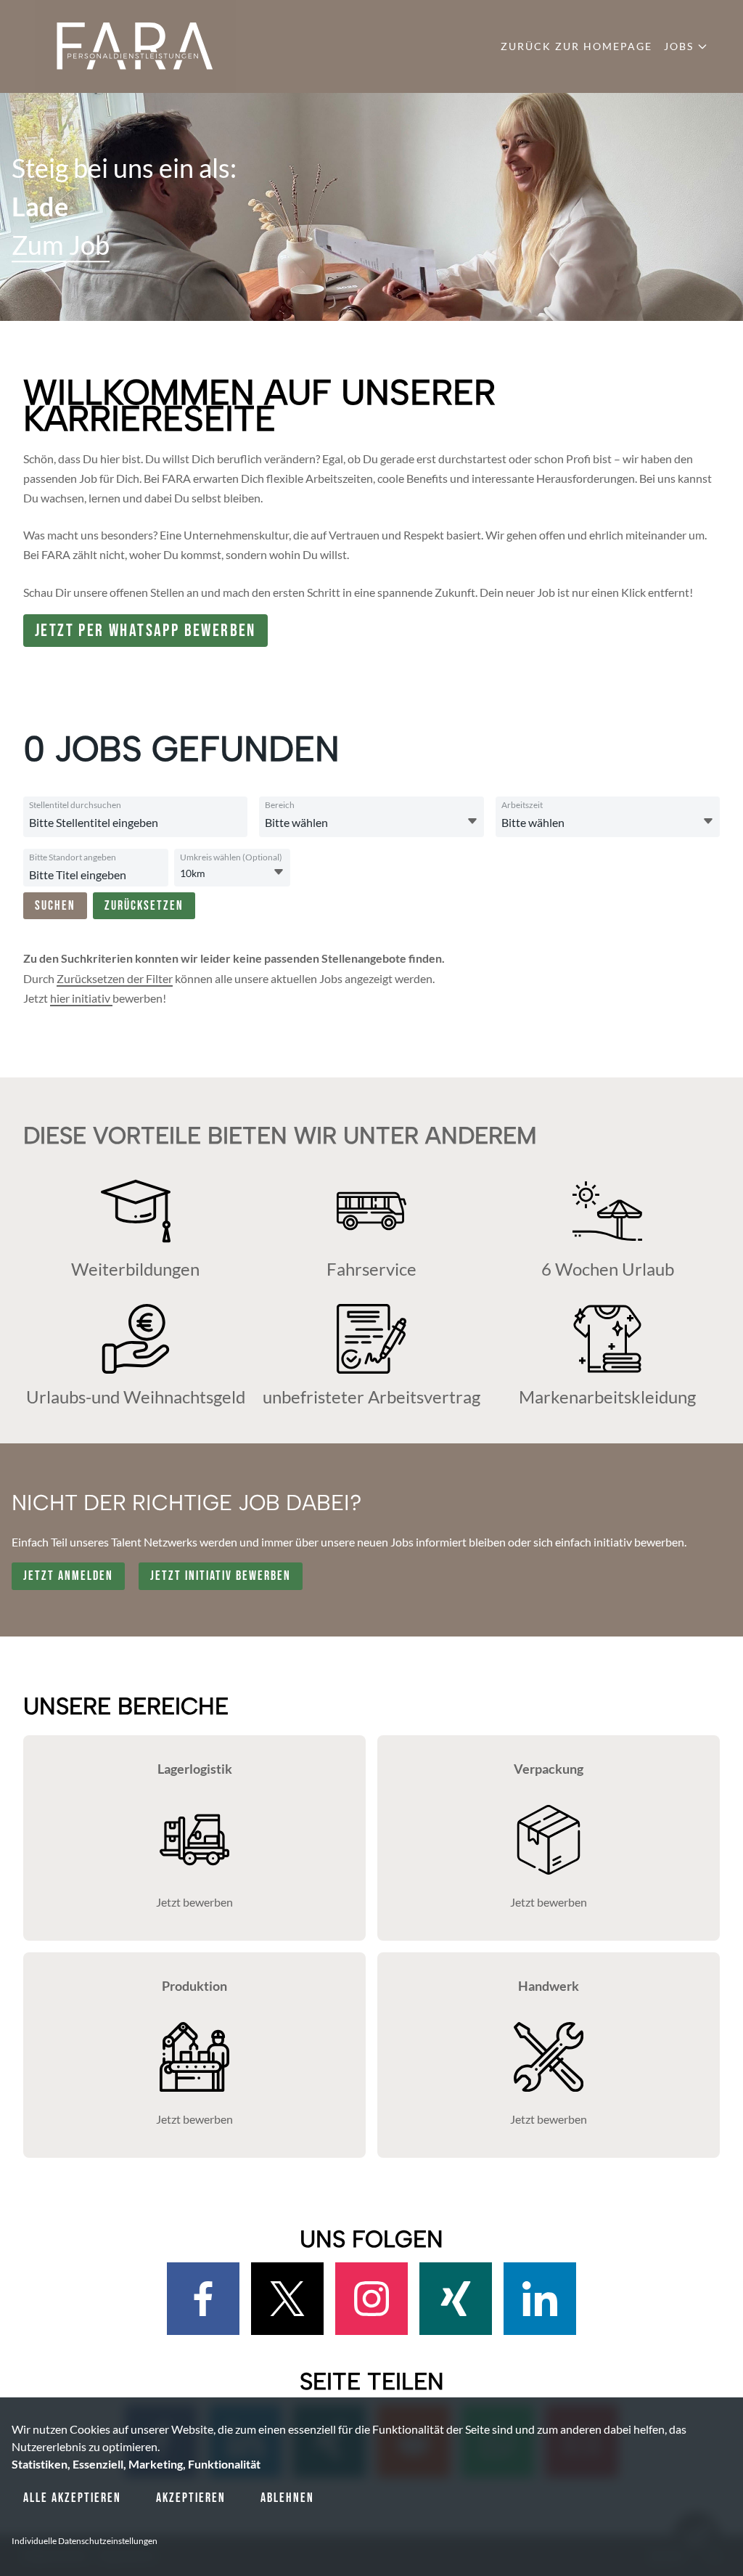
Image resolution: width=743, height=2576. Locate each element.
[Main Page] (135, 46)
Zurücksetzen (144, 906)
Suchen (55, 906)
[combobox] (168, 823)
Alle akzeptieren (72, 2498)
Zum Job (61, 245)
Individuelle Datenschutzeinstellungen (85, 2541)
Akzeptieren (191, 2498)
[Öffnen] (472, 821)
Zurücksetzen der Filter (115, 978)
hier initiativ (81, 998)
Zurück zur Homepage (576, 46)
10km (193, 873)
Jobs (679, 46)
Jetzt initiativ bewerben (221, 1576)
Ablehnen (287, 2498)
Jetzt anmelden (68, 1576)
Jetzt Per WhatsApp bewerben (145, 631)
